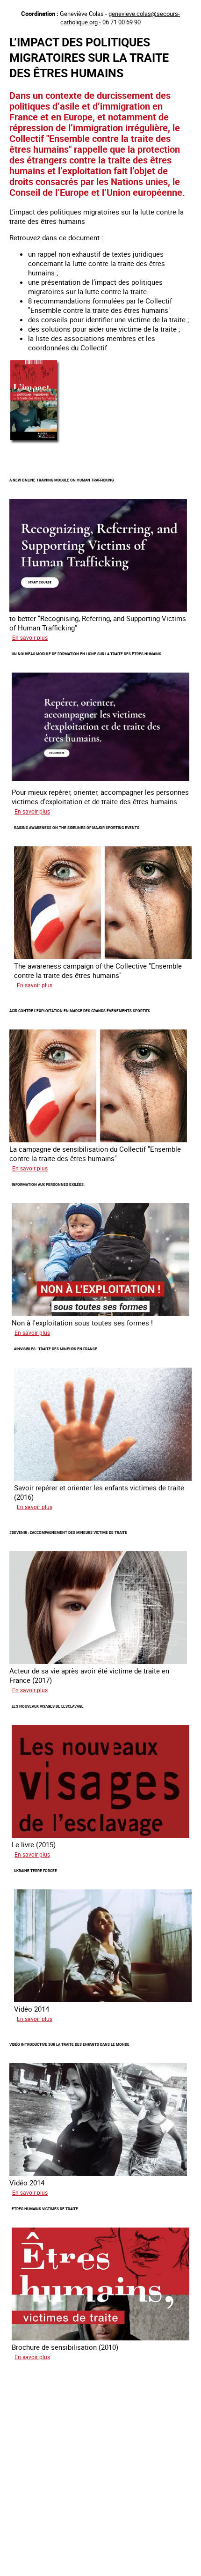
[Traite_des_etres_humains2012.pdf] (36, 444)
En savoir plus (30, 637)
